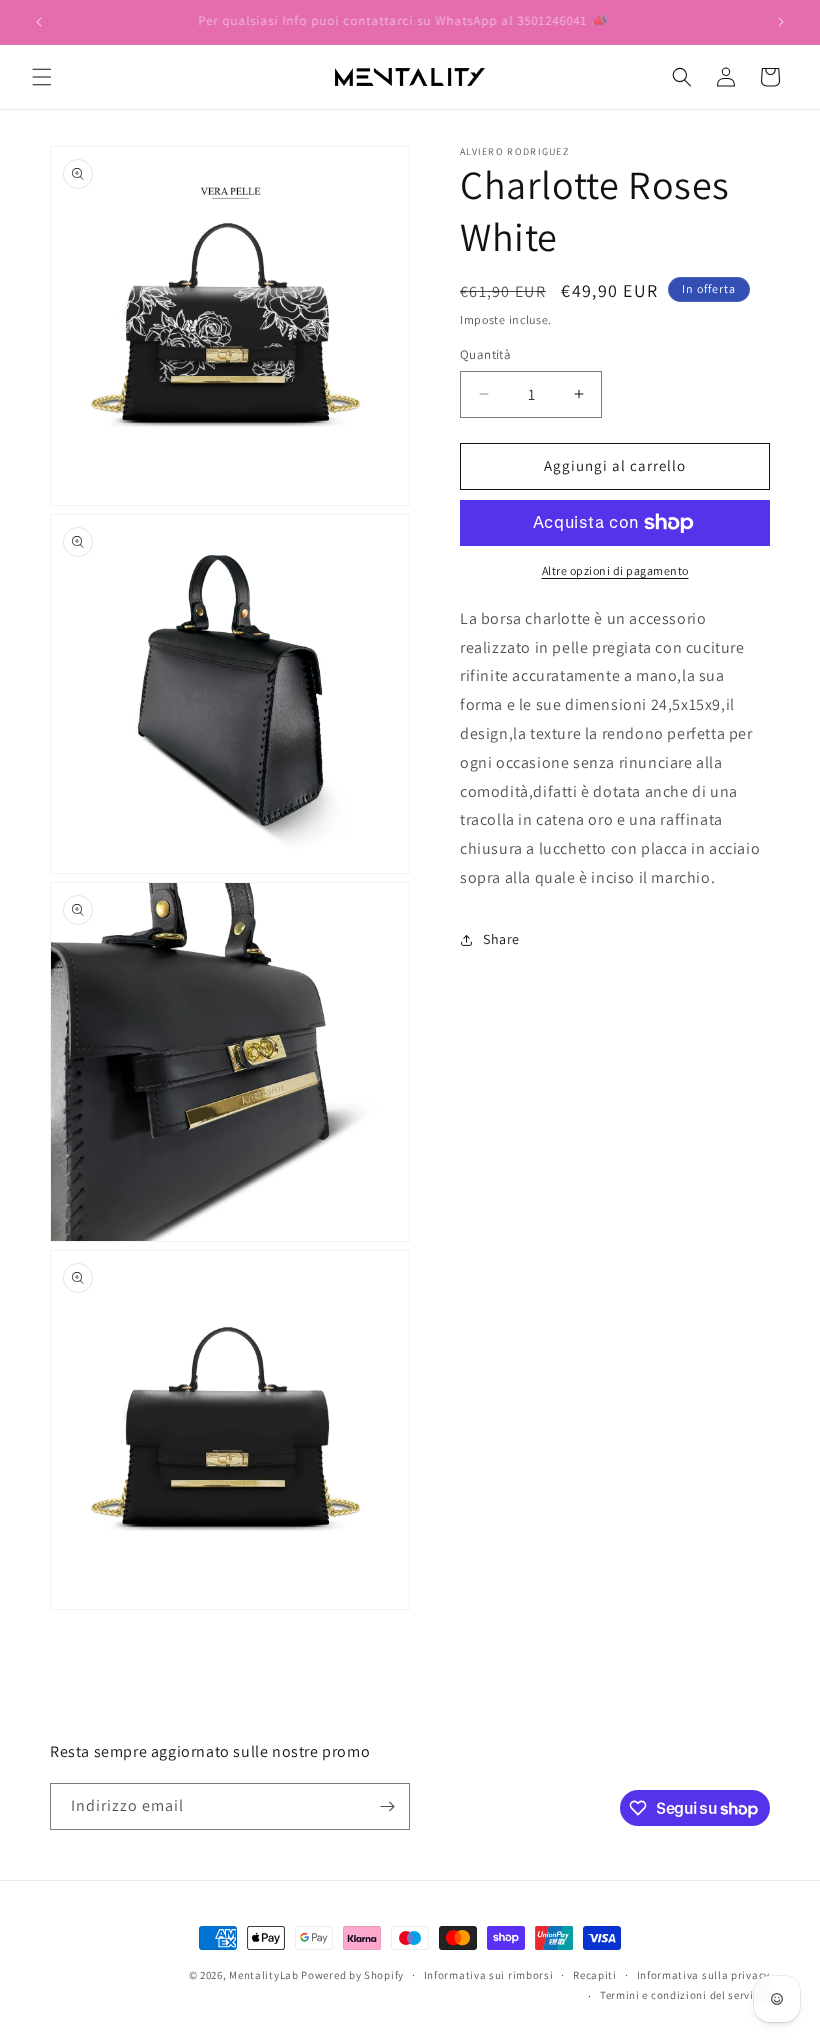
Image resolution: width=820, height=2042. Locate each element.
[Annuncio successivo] (781, 22)
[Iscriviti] (387, 1806)
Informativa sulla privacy (704, 1975)
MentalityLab (263, 1975)
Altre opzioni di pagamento (615, 570)
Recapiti (595, 1975)
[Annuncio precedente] (39, 22)
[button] (42, 77)
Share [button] (501, 939)
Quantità (485, 354)
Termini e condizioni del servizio (685, 1995)
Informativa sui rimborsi (489, 1975)
